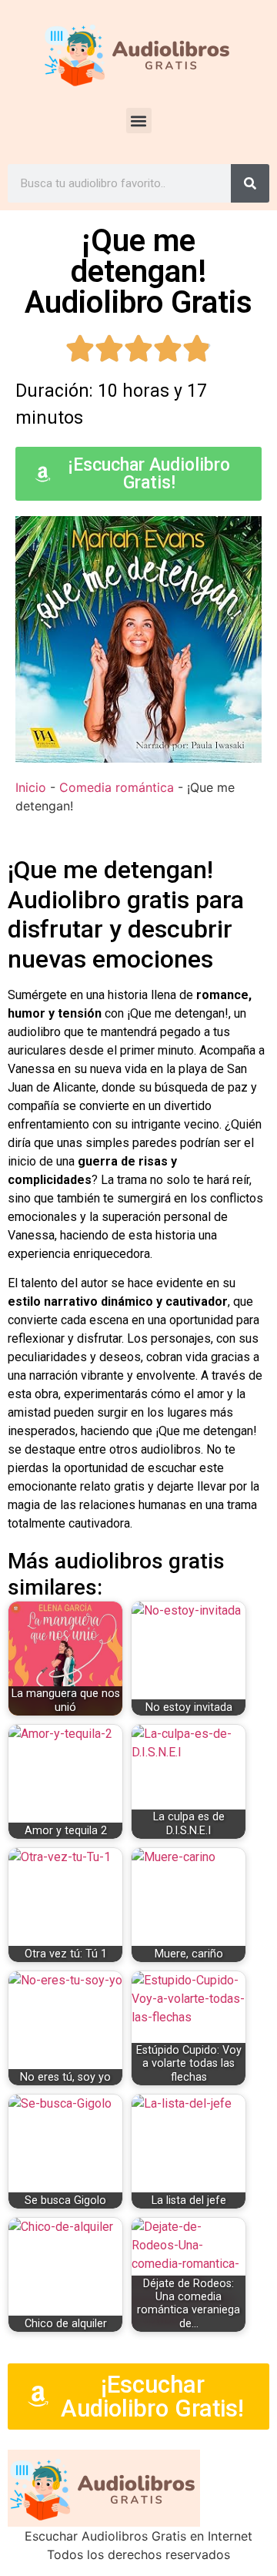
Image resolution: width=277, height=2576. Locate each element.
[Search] (250, 183)
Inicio (31, 787)
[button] (139, 121)
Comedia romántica (117, 787)
